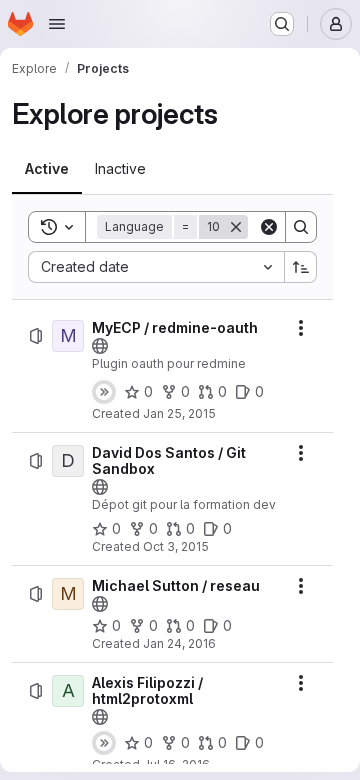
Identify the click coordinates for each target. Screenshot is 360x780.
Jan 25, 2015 (179, 413)
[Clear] (269, 227)
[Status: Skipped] (104, 392)
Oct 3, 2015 (176, 546)
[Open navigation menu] (57, 24)
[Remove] (236, 227)
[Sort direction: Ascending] (301, 267)
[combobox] (156, 267)
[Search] (301, 227)
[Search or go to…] (282, 24)
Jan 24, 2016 (179, 643)
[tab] (47, 169)
